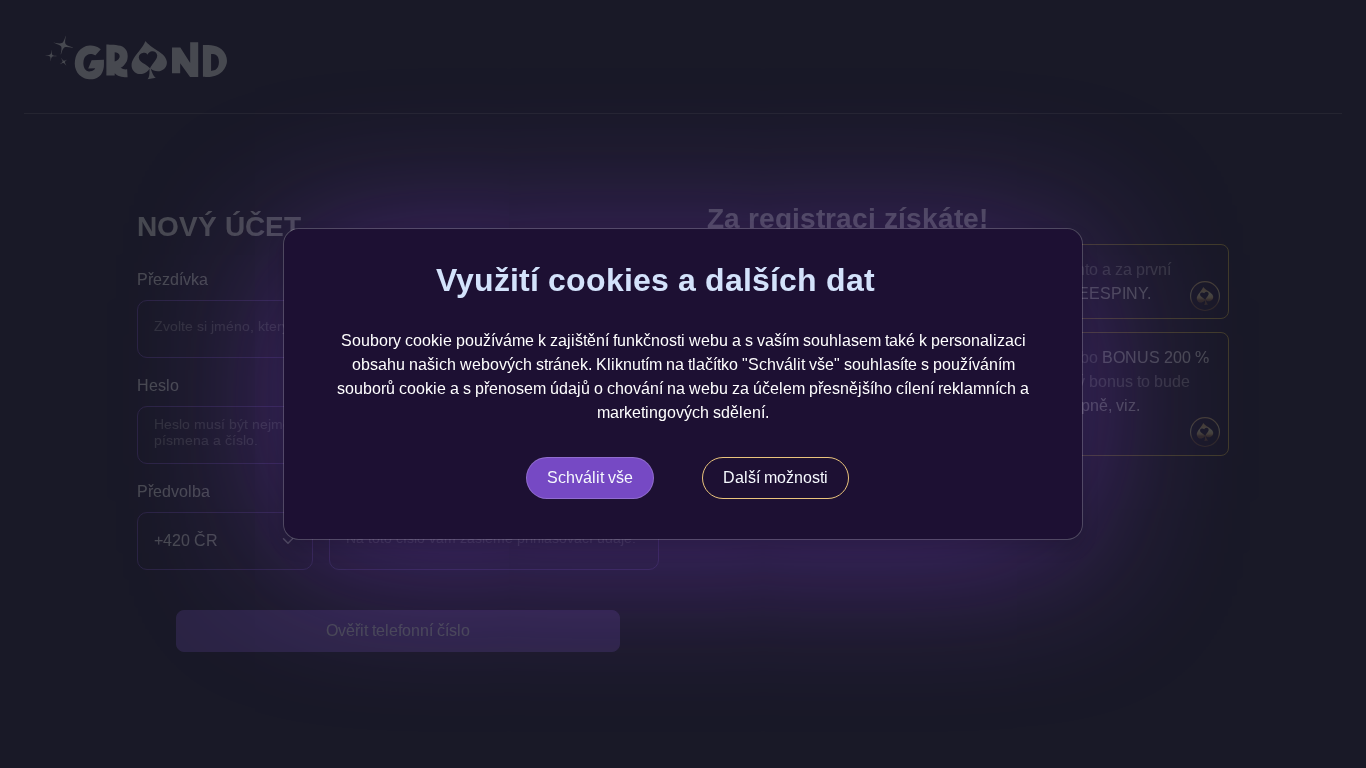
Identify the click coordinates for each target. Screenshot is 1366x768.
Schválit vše (590, 477)
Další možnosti (775, 477)
